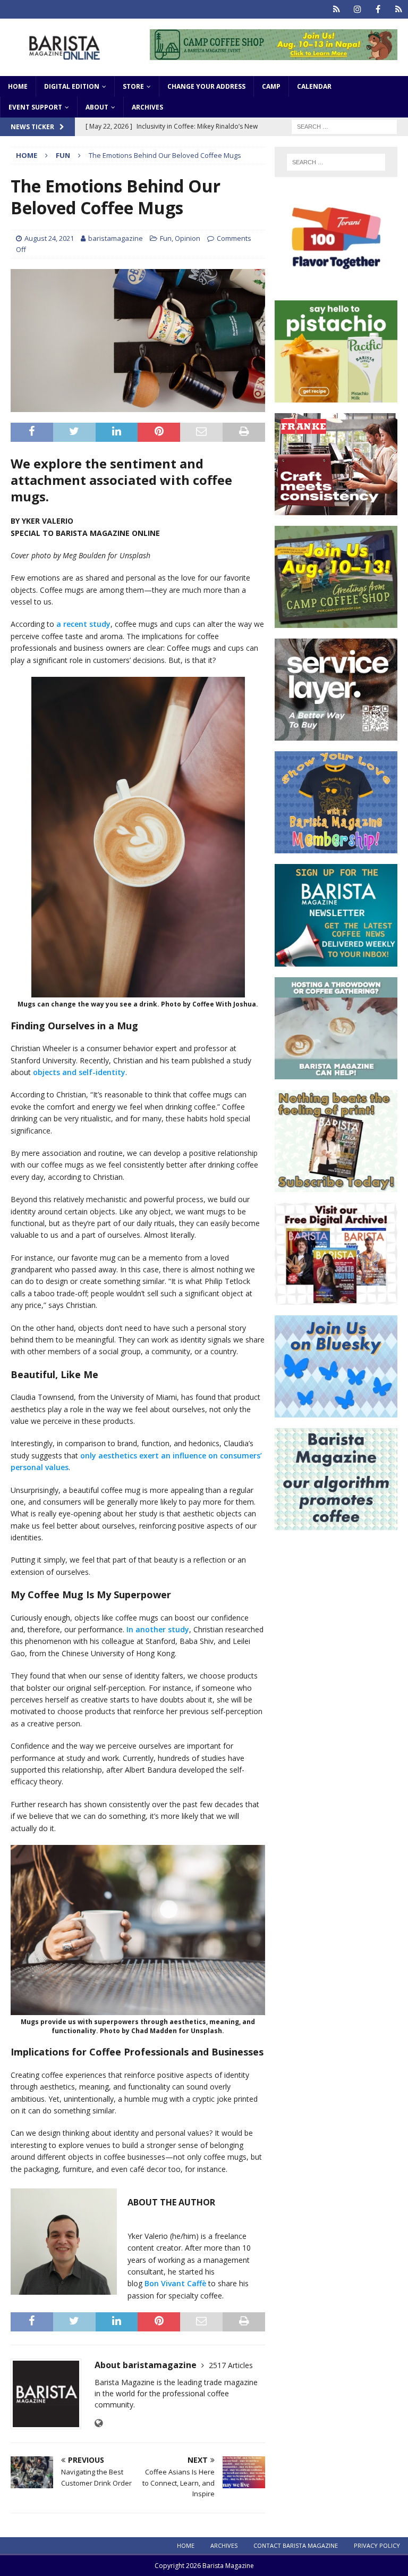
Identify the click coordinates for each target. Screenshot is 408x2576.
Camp (271, 86)
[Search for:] (344, 126)
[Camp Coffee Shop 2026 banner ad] (274, 53)
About (97, 107)
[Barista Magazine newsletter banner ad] (336, 960)
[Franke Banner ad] (336, 509)
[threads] (399, 9)
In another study (158, 1629)
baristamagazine (116, 238)
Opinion (188, 238)
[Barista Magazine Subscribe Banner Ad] (336, 1185)
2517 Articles (231, 2365)
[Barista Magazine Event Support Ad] (336, 1073)
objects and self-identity (79, 1072)
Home (18, 86)
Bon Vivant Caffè (175, 2283)
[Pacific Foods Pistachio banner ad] (336, 396)
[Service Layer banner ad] (336, 735)
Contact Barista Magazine (296, 2545)
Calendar (314, 86)
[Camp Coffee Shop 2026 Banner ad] (336, 622)
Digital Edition (72, 86)
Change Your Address (206, 86)
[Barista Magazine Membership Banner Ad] (336, 847)
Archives (147, 107)
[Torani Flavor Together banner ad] (336, 284)
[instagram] (357, 9)
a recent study (83, 624)
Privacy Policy (377, 2545)
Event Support (35, 107)
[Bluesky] (337, 9)
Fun (166, 238)
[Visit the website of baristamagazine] (99, 2423)
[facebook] (378, 9)
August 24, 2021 (49, 238)
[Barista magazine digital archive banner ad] (336, 1298)
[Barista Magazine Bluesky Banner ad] (336, 1411)
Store (133, 86)
